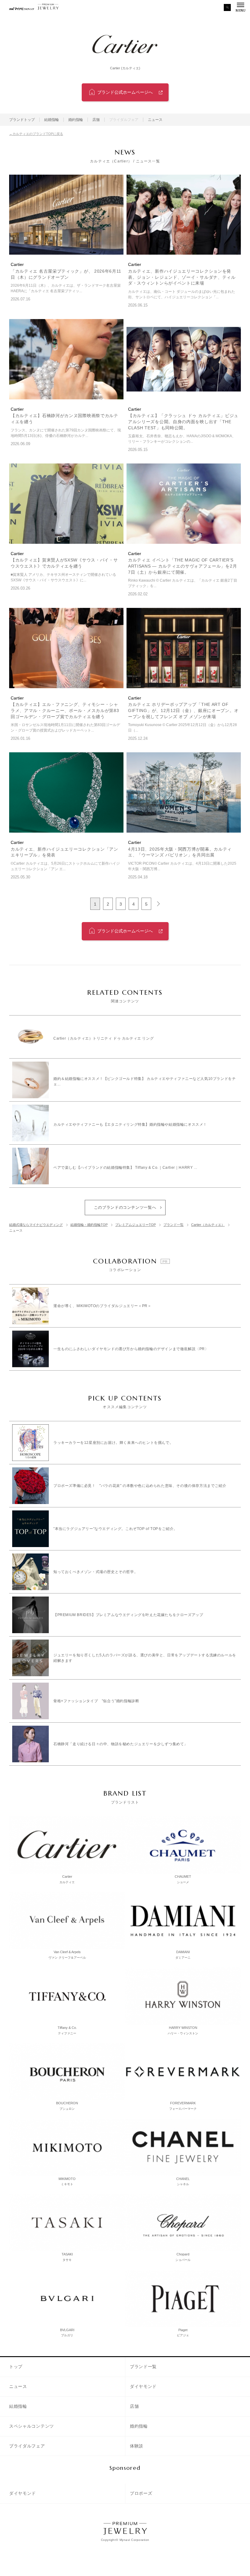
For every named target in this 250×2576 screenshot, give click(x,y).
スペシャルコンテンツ (32, 2426)
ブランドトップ (22, 120)
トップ (16, 2367)
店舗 (96, 120)
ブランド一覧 (143, 2367)
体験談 (137, 2446)
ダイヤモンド (143, 2386)
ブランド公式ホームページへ (125, 92)
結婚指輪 (52, 120)
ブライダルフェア (27, 2446)
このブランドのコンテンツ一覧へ (125, 1207)
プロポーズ (141, 2493)
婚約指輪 (76, 120)
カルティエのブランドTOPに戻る (38, 134)
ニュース (155, 120)
